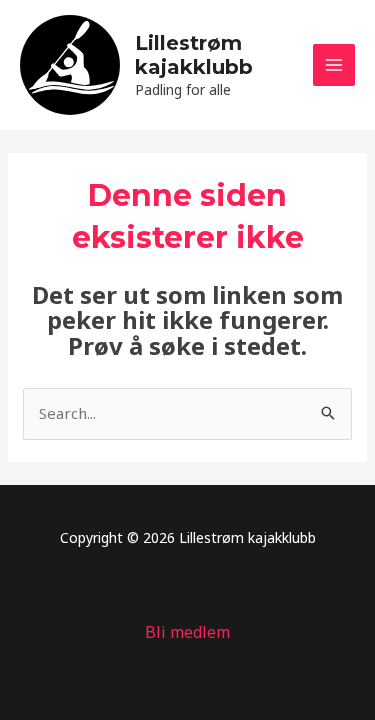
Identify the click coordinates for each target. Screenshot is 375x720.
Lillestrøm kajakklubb (194, 55)
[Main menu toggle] (334, 65)
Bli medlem (187, 632)
